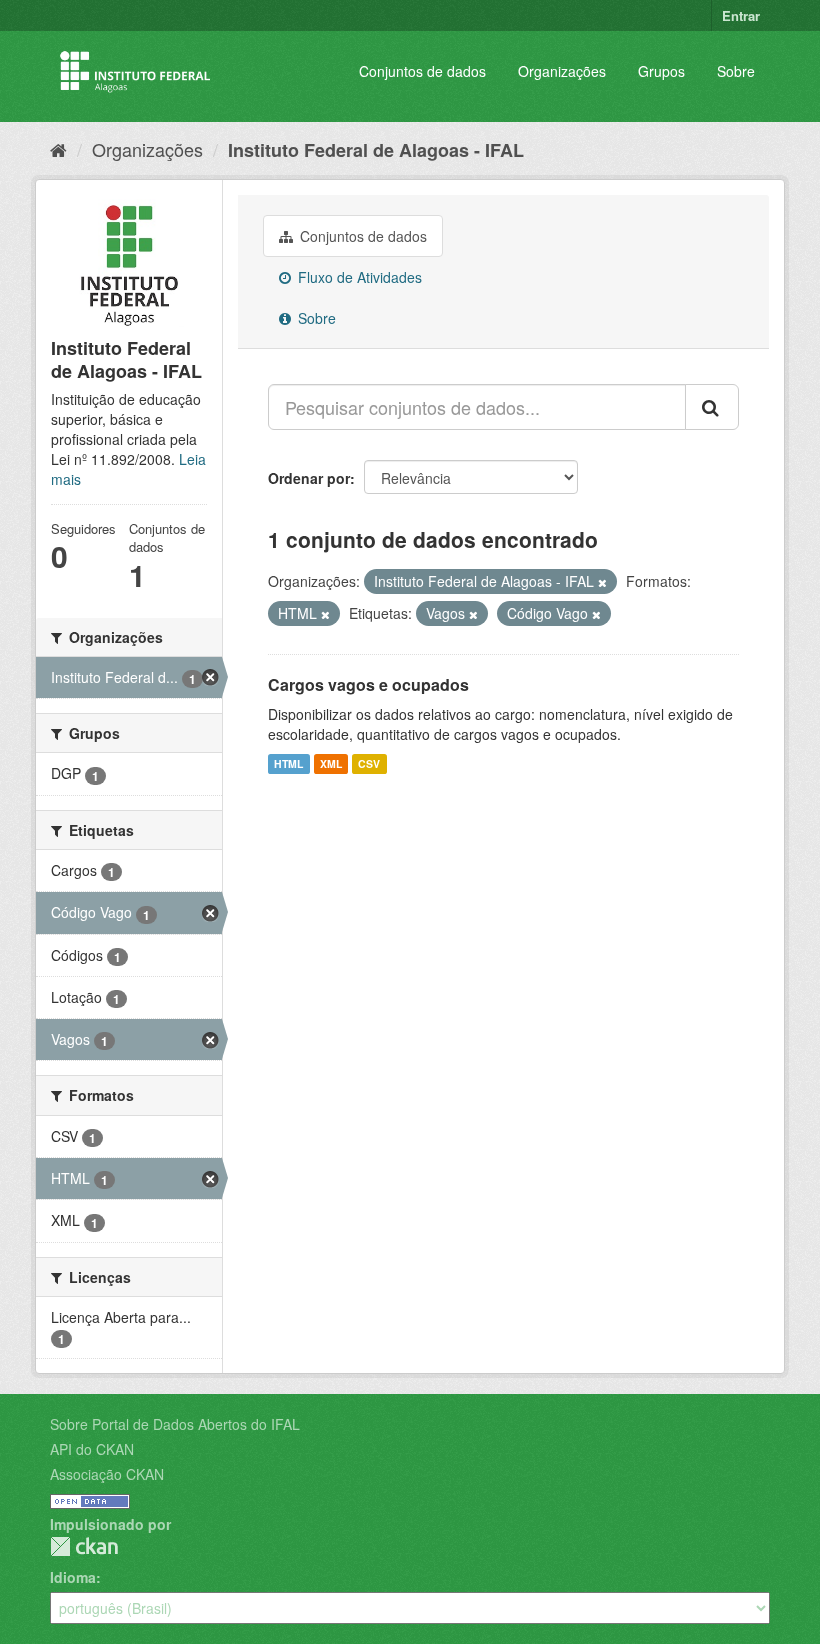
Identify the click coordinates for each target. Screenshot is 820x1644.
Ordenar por (309, 478)
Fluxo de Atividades (358, 277)
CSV (369, 763)
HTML (288, 763)
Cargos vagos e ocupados (368, 684)
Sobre (736, 71)
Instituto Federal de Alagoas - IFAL (376, 150)
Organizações (562, 71)
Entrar (741, 15)
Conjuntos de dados (422, 71)
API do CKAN (92, 1449)
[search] (712, 407)
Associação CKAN (107, 1474)
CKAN (84, 1546)
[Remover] (602, 582)
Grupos (661, 71)
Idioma (73, 1577)
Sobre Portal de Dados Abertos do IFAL (175, 1424)
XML (331, 763)
